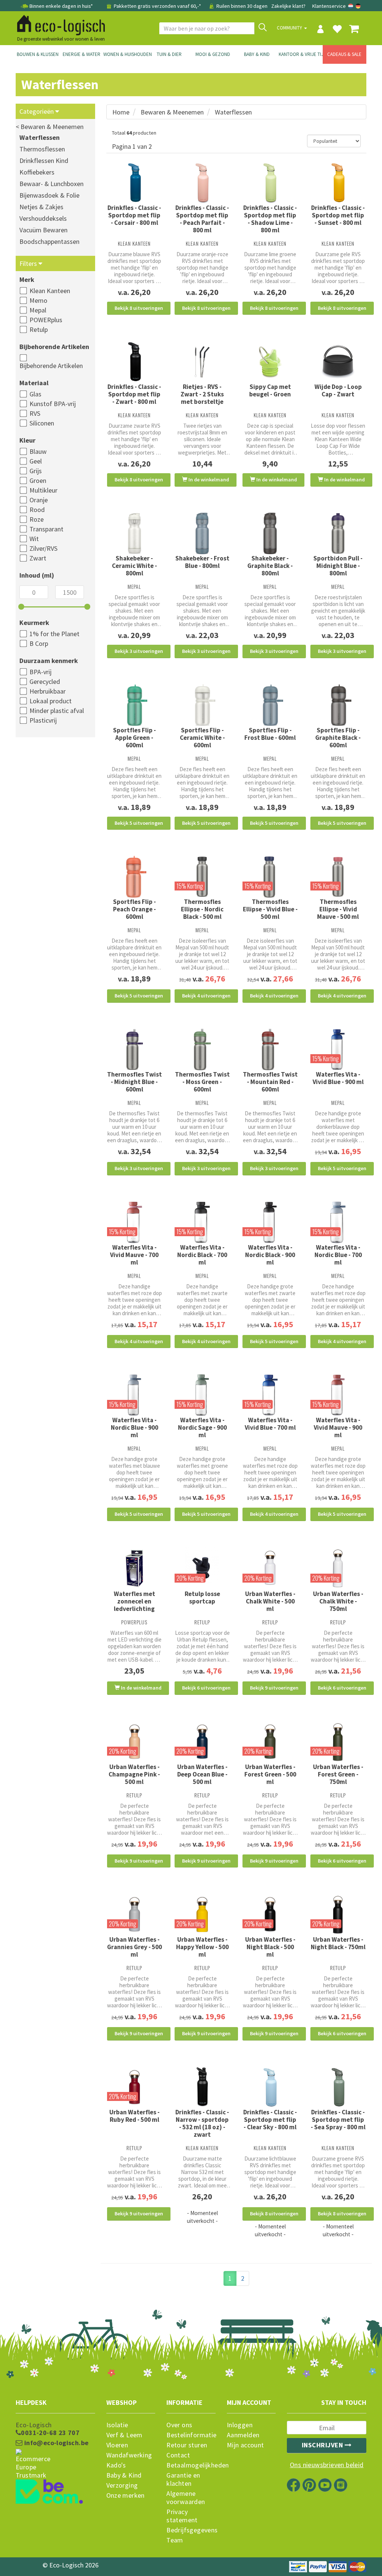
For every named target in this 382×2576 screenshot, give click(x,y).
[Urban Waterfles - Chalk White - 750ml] (338, 1568)
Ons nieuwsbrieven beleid (327, 2465)
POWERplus (46, 320)
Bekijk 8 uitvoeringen (139, 308)
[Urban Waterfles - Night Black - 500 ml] (270, 1914)
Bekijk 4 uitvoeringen (206, 996)
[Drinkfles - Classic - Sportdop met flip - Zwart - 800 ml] (135, 362)
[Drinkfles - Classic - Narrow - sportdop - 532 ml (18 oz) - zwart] (202, 2087)
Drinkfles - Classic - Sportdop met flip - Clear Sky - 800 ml (270, 2120)
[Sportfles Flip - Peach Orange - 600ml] (135, 877)
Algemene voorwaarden (186, 2498)
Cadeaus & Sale (344, 54)
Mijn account (245, 2445)
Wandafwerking (129, 2455)
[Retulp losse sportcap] (202, 1568)
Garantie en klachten (183, 2479)
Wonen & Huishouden (125, 54)
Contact (178, 2455)
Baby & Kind (257, 54)
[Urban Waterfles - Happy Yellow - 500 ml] (202, 1914)
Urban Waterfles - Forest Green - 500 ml (270, 1774)
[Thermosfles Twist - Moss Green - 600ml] (202, 1050)
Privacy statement (182, 2516)
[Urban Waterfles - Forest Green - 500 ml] (270, 1742)
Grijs (36, 471)
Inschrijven (323, 2445)
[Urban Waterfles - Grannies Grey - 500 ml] (135, 1914)
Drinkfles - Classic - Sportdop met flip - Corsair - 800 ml (134, 215)
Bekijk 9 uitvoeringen (274, 1688)
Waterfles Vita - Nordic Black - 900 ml (270, 1255)
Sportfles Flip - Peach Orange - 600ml (134, 909)
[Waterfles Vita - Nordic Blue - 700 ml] (338, 1222)
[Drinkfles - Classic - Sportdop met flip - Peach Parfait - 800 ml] (202, 183)
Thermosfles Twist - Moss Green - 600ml (202, 1082)
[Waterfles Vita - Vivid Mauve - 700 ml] (135, 1222)
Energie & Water (82, 54)
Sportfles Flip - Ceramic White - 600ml (202, 738)
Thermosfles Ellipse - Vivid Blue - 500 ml (270, 909)
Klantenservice (329, 6)
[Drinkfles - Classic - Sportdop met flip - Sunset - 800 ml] (338, 183)
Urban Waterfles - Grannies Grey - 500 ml (134, 1947)
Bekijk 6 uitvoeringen (206, 1688)
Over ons (179, 2425)
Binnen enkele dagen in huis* (61, 6)
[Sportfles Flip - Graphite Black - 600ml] (338, 705)
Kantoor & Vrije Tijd (301, 54)
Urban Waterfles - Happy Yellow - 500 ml (202, 1947)
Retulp (39, 329)
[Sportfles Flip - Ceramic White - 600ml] (202, 705)
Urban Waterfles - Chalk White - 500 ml (270, 1601)
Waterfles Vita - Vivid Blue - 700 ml (270, 1424)
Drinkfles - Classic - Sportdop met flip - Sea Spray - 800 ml (338, 2120)
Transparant (46, 529)
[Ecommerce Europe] (55, 2450)
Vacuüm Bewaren (43, 230)
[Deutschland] (358, 6)
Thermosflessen (42, 149)
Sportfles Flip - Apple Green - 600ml (134, 738)
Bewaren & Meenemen (172, 112)
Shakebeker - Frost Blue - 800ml (202, 562)
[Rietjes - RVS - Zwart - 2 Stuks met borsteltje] (202, 362)
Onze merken (126, 2495)
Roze (37, 519)
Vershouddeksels (43, 218)
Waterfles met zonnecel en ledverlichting (134, 1601)
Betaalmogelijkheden (191, 2465)
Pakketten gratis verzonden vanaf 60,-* (157, 6)
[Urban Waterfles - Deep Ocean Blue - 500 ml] (202, 1742)
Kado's (116, 2465)
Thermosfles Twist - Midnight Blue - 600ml (134, 1082)
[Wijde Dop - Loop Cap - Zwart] (338, 362)
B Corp (39, 643)
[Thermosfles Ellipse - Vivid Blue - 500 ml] (270, 877)
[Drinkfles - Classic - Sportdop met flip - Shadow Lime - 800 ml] (270, 183)
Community (290, 28)
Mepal (38, 310)
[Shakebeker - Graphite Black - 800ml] (270, 534)
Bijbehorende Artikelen (51, 366)
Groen (38, 480)
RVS (35, 413)
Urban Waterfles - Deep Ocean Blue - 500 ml (202, 1774)
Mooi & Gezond (213, 54)
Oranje (39, 500)
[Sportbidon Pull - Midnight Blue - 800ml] (338, 534)
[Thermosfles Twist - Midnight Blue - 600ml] (135, 1050)
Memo (38, 300)
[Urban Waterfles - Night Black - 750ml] (338, 1914)
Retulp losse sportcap (202, 1598)
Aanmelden (243, 2435)
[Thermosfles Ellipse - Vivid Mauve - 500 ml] (338, 877)
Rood (37, 510)
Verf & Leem (124, 2435)
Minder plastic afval (57, 711)
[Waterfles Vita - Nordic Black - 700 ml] (202, 1222)
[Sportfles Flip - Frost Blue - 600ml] (270, 705)
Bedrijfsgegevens (191, 2530)
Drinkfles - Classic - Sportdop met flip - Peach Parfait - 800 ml (202, 219)
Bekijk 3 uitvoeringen (139, 651)
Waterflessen (40, 137)
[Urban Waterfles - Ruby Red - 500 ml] (135, 2087)
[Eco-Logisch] (58, 24)
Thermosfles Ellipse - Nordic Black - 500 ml (202, 909)
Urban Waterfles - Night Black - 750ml (338, 1943)
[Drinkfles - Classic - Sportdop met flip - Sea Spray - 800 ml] (338, 2087)
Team (175, 2540)
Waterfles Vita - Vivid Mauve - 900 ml (338, 1427)
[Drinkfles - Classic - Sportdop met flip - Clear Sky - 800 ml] (270, 2087)
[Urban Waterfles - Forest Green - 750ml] (338, 1742)
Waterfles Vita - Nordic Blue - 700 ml (338, 1255)
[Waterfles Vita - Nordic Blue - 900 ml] (135, 1395)
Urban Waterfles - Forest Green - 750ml (338, 1774)
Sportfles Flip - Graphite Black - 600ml (338, 738)
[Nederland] (351, 6)
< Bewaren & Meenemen (50, 127)
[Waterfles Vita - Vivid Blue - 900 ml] (338, 1050)
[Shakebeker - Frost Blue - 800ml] (202, 534)
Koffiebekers (37, 172)
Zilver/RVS (43, 548)
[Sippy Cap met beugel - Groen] (270, 362)
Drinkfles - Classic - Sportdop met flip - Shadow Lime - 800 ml (270, 219)
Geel (36, 461)
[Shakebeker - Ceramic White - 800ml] (135, 534)
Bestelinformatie (191, 2435)
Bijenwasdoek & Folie (49, 195)
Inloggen (240, 2425)
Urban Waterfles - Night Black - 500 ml (270, 1947)
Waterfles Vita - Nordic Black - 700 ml (202, 1255)
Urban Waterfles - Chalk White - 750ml (338, 1601)
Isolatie (117, 2425)
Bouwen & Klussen (38, 54)
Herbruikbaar (48, 691)
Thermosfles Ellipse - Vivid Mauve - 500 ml (338, 909)
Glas (35, 394)
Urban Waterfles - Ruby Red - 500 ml (134, 2116)
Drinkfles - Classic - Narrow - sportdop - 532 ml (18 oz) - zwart (202, 2123)
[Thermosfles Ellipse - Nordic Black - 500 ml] (202, 877)
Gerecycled (45, 681)
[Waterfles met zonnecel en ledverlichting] (135, 1569)
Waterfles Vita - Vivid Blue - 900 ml (338, 1078)
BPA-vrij (40, 672)
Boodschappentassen (49, 241)
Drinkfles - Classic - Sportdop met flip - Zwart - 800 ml (134, 394)
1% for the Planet (54, 634)
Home (121, 112)
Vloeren (117, 2445)
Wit (34, 539)
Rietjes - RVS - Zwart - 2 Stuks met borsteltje (202, 394)
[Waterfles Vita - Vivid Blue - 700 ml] (270, 1395)
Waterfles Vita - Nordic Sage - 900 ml (202, 1427)
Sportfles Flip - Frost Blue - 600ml (270, 734)
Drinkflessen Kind (44, 161)
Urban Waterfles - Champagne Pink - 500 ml (134, 1774)
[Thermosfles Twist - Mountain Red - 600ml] (270, 1050)
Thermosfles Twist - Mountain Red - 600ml (270, 1082)
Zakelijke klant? (288, 6)
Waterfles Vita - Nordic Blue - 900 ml (134, 1427)
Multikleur (43, 490)
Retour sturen (187, 2445)
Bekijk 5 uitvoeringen (139, 823)
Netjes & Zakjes (41, 207)
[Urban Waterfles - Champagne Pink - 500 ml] (135, 1742)
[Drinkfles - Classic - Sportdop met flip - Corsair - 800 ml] (135, 183)
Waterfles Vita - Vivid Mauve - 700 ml (134, 1255)
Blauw (38, 451)
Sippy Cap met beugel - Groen (270, 390)
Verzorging (122, 2485)
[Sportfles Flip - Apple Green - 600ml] (135, 705)
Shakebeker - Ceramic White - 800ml (134, 566)
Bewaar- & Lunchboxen (51, 184)
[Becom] (55, 2478)
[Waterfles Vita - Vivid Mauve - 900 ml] (338, 1395)
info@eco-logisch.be (55, 2443)
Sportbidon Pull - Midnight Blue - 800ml (338, 566)
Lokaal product (51, 701)
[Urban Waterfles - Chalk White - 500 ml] (270, 1568)
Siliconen (42, 423)
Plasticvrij (43, 720)
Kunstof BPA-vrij (53, 404)
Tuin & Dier (169, 54)
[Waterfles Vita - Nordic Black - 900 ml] (270, 1222)
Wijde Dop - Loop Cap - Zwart (338, 390)
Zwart (38, 558)
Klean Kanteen (50, 291)
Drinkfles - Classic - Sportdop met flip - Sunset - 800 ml (338, 215)
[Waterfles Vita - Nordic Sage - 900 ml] (202, 1395)
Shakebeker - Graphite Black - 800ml (270, 566)
